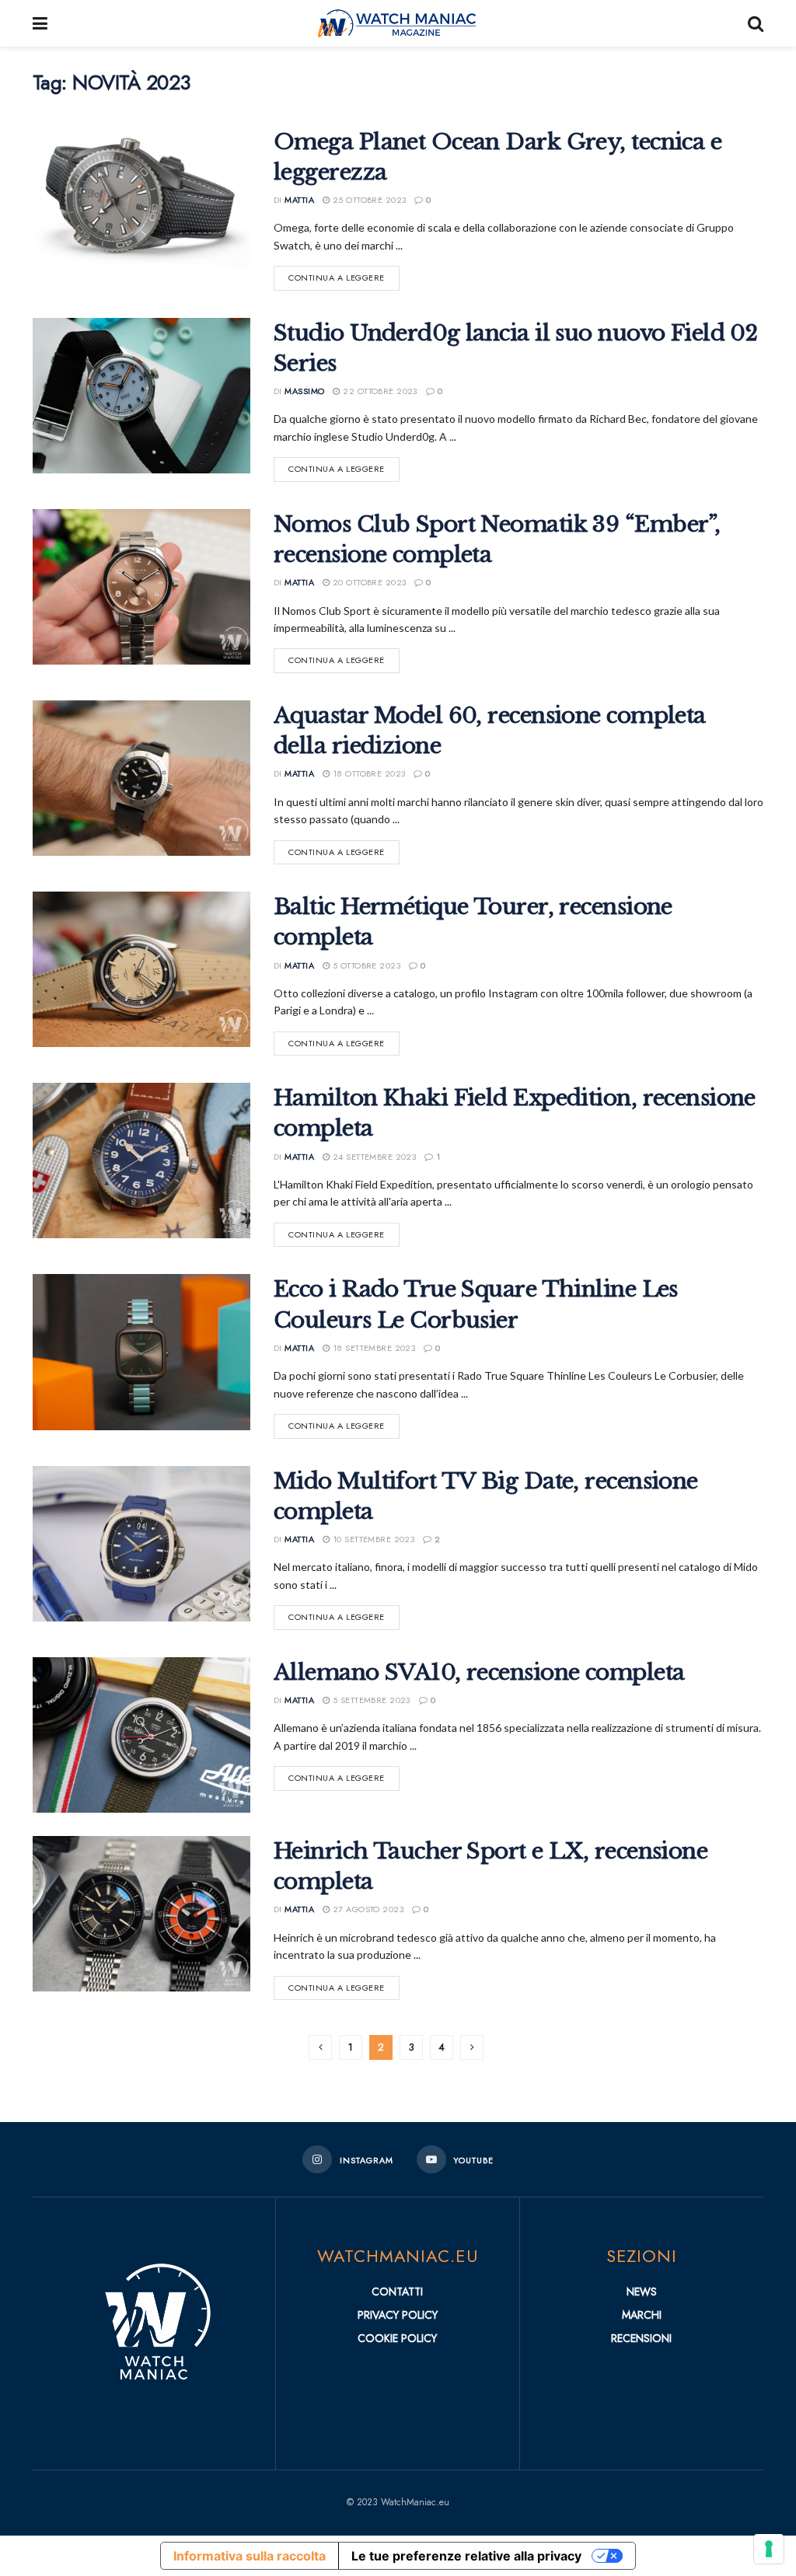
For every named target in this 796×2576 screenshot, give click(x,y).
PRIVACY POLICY (398, 2315)
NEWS (642, 2292)
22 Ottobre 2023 (379, 391)
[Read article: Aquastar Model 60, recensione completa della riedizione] (141, 778)
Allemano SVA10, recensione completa (479, 1672)
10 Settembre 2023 (372, 1539)
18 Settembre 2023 (372, 1348)
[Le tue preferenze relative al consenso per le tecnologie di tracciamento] (769, 2549)
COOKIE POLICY (397, 2338)
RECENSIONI (641, 2338)
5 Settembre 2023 (370, 1700)
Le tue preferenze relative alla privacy (466, 2556)
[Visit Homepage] (398, 23)
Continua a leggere (344, 275)
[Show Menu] (40, 23)
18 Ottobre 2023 (367, 773)
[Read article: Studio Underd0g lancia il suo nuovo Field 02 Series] (141, 396)
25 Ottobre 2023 (368, 200)
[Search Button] (756, 23)
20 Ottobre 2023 (368, 582)
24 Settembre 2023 (373, 1157)
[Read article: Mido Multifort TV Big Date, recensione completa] (141, 1544)
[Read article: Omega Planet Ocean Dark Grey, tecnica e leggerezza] (141, 204)
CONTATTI (397, 2292)
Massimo (304, 391)
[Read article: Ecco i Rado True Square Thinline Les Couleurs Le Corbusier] (141, 1352)
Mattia (299, 200)
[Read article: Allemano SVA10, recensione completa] (141, 1735)
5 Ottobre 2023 (365, 965)
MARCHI (642, 2315)
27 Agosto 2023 (367, 1909)
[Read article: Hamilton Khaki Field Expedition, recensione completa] (141, 1161)
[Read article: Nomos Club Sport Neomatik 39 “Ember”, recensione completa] (141, 587)
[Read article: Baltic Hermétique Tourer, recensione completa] (141, 969)
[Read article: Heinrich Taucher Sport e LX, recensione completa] (141, 1914)
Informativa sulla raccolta (250, 2556)
